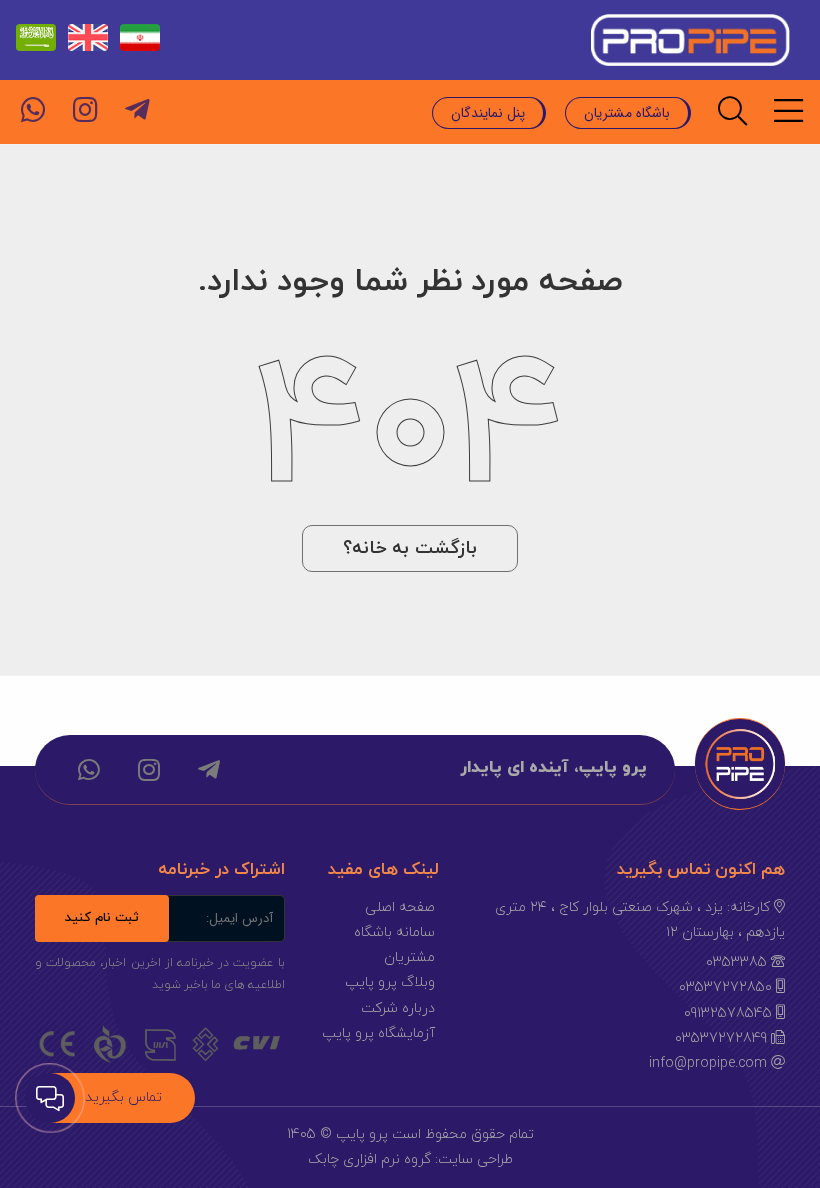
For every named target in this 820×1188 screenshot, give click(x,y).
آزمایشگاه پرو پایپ (378, 1033)
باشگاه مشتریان (627, 113)
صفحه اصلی (400, 907)
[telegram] (137, 110)
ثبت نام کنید (102, 918)
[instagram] (85, 110)
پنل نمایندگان (488, 113)
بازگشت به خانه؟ (410, 548)
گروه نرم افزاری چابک (369, 1159)
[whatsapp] (33, 110)
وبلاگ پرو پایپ (390, 982)
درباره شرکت (398, 1008)
